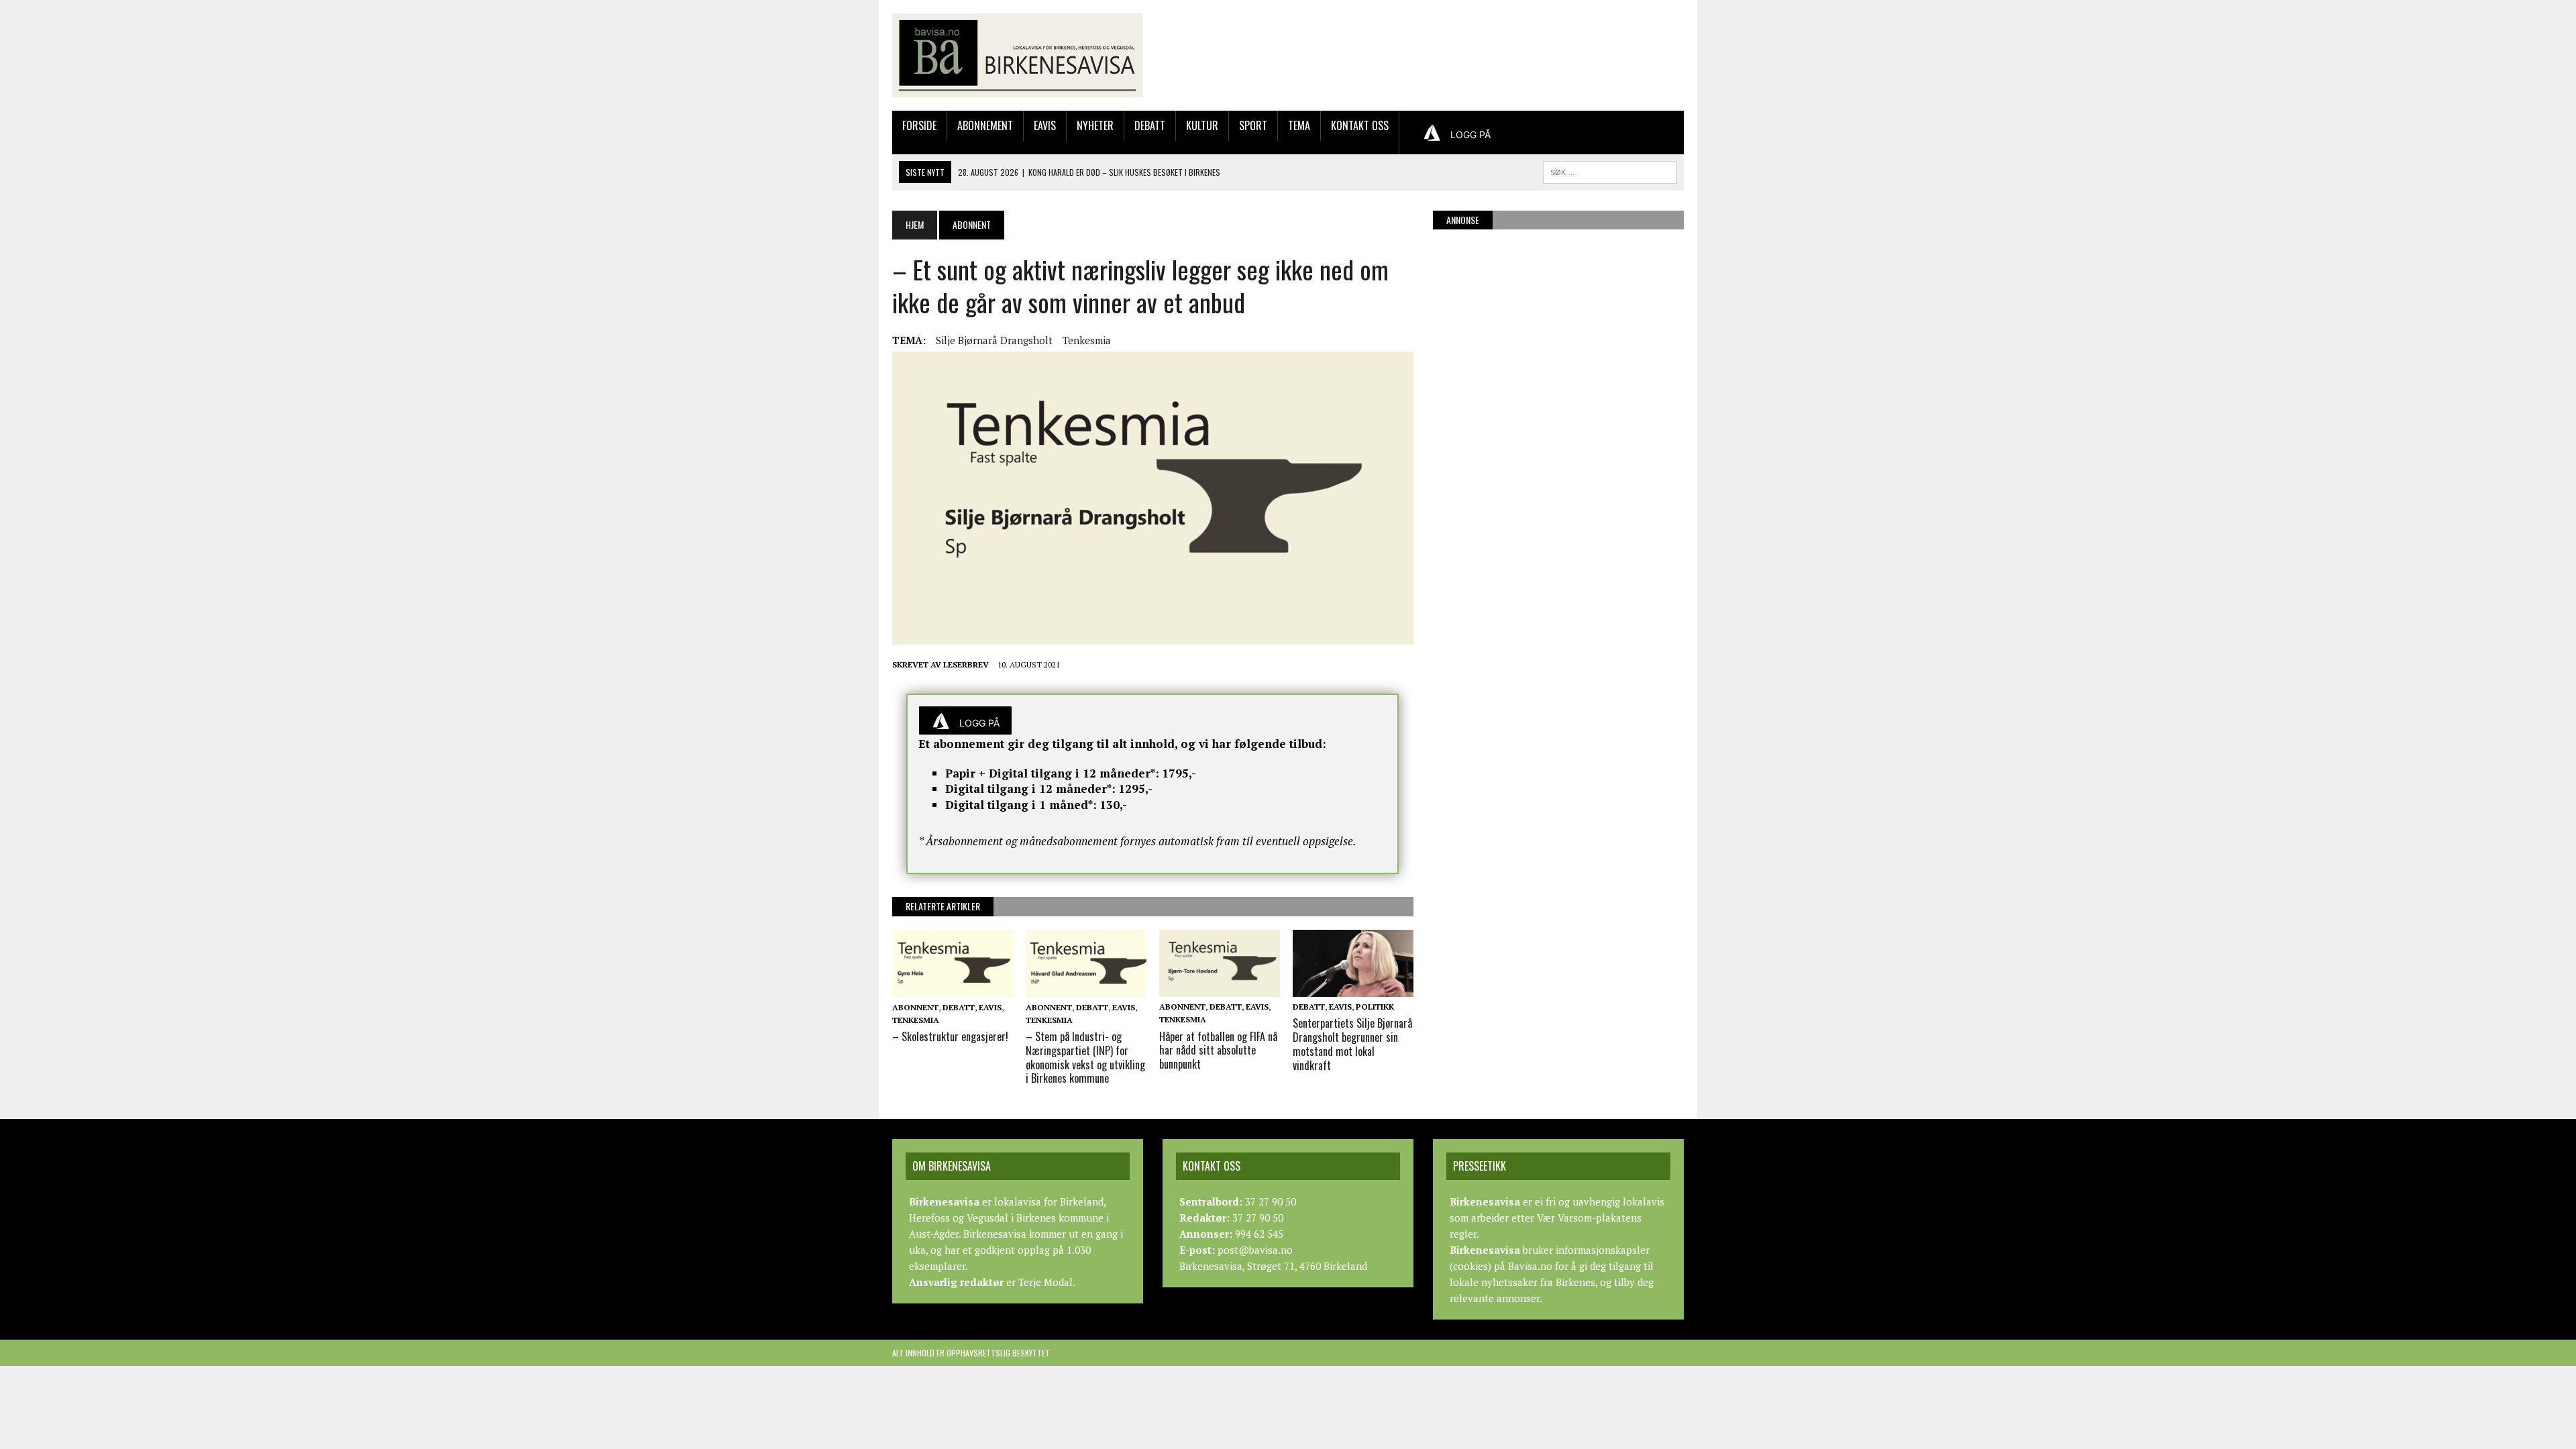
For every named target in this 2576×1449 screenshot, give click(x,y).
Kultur (1202, 125)
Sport (1253, 125)
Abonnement (985, 125)
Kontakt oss (1360, 125)
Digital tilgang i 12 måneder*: (1030, 789)
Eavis (1045, 125)
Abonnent (915, 1007)
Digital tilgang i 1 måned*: (1021, 805)
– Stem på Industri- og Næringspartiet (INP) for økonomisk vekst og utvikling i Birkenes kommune (1085, 1057)
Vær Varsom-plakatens (1589, 1218)
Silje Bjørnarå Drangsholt (994, 340)
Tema (1299, 125)
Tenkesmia (1087, 340)
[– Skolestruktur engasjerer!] (953, 988)
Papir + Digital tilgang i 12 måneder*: (1052, 773)
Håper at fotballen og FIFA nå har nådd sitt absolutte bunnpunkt (1218, 1051)
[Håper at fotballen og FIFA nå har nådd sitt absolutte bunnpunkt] (1220, 988)
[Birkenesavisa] (1018, 55)
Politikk (1375, 1007)
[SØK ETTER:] (1610, 170)
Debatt (1150, 125)
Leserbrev (966, 664)
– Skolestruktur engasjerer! (950, 1036)
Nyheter (1095, 125)
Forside (919, 125)
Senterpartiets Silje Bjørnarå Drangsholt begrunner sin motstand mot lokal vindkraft (1352, 1044)
